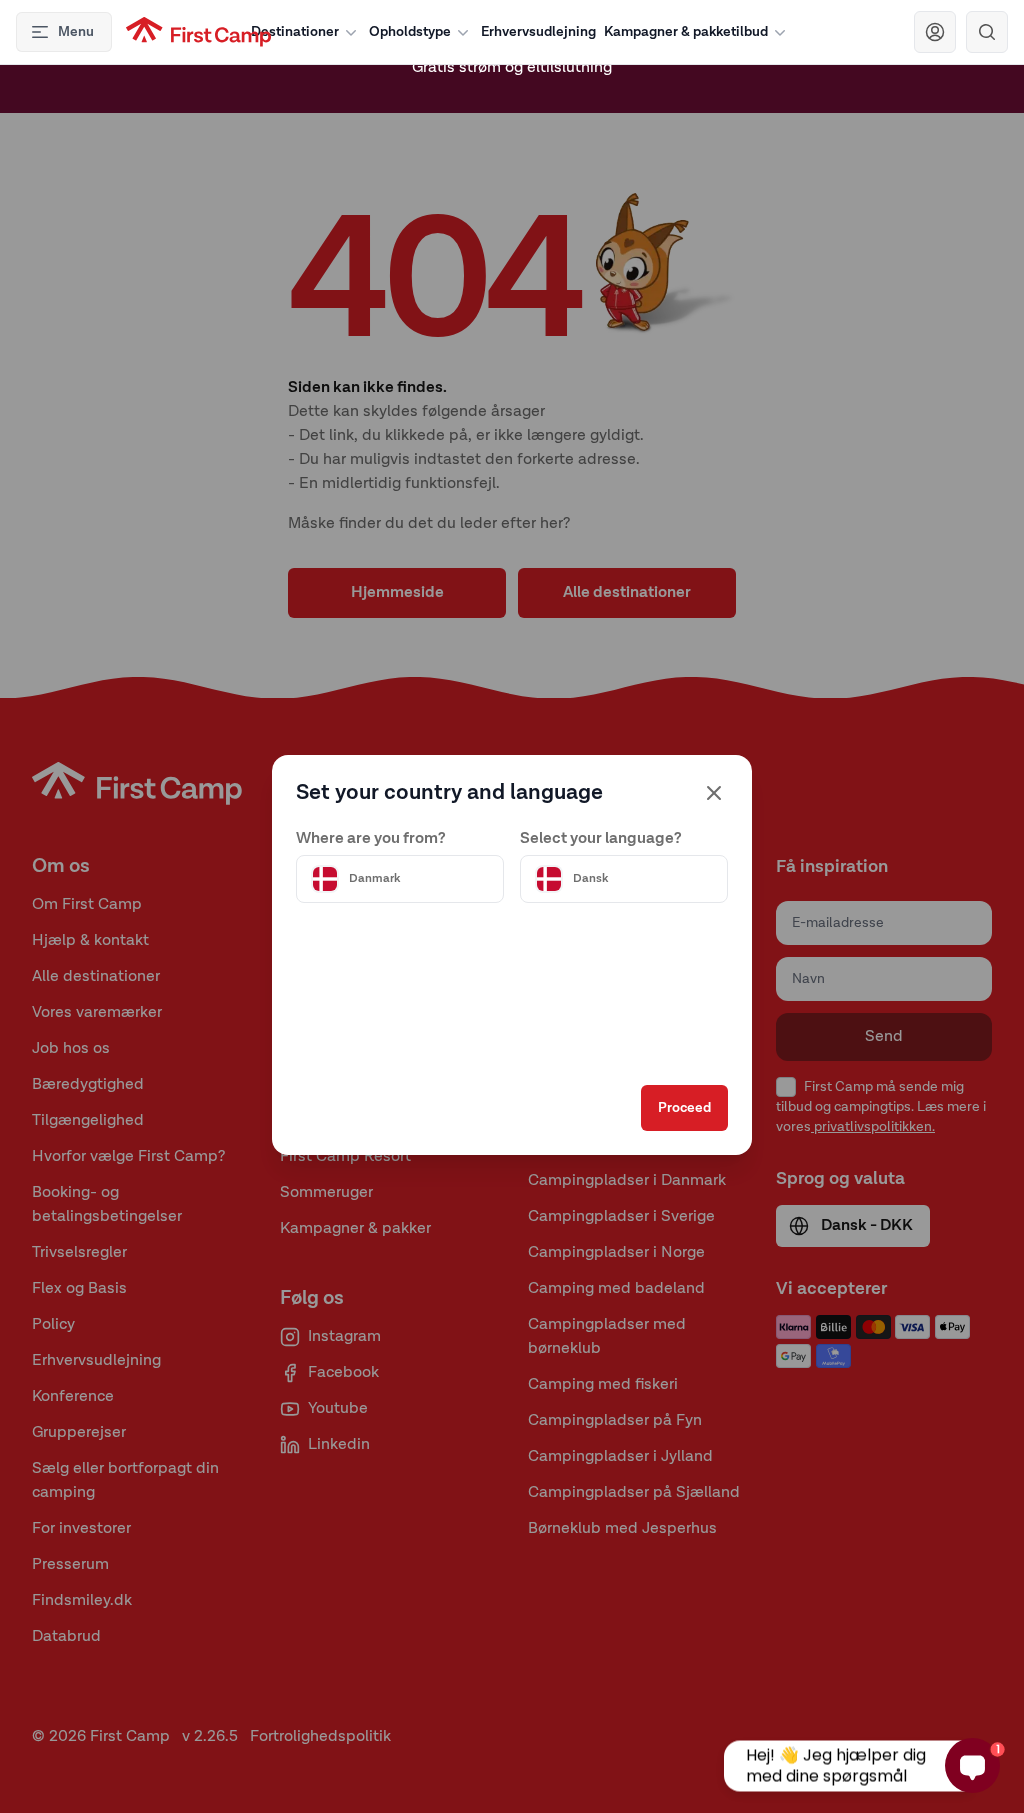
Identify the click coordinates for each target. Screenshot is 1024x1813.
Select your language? (601, 839)
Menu (76, 32)
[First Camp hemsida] (198, 32)
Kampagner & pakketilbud (686, 32)
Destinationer (295, 32)
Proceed (684, 1108)
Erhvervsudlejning (538, 32)
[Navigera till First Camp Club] (935, 32)
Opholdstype (410, 32)
